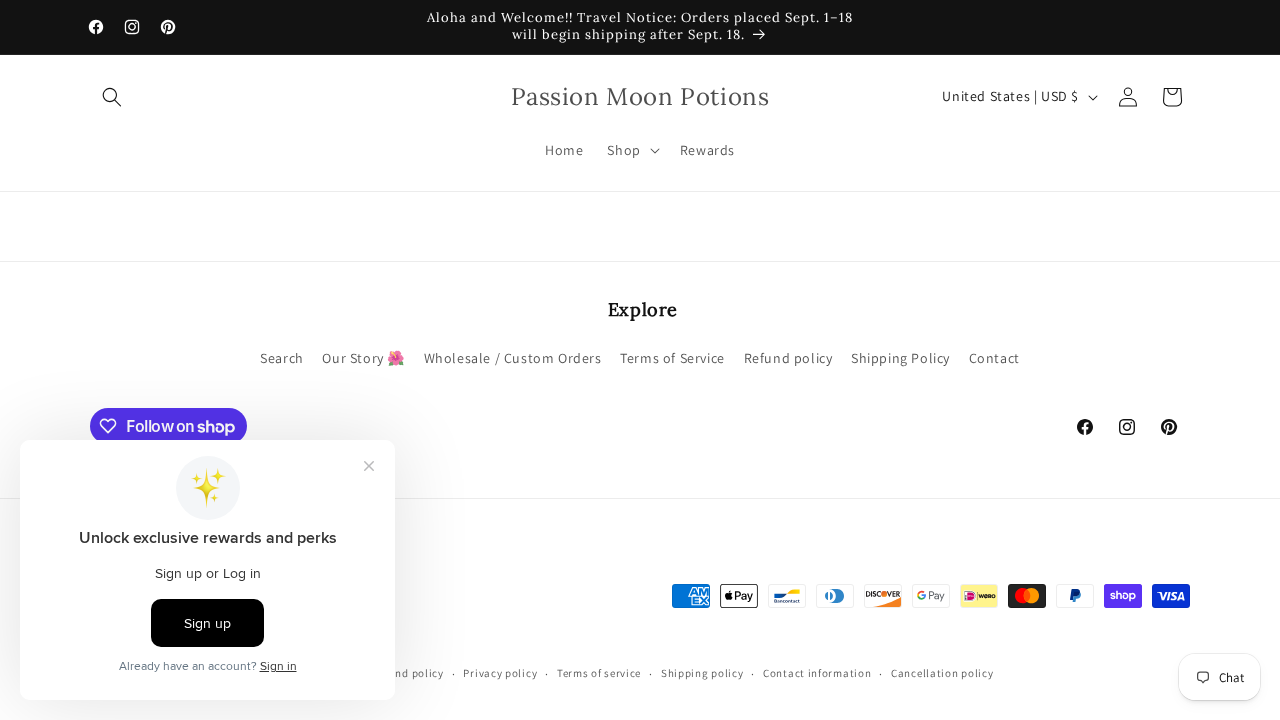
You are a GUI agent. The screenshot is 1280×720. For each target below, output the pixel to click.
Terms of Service (672, 358)
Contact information (817, 673)
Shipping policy (702, 673)
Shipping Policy (900, 358)
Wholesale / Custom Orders (513, 358)
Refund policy (788, 358)
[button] (112, 97)
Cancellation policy (942, 673)
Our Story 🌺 (363, 358)
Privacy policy (500, 673)
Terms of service (599, 673)
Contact (994, 358)
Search (282, 358)
